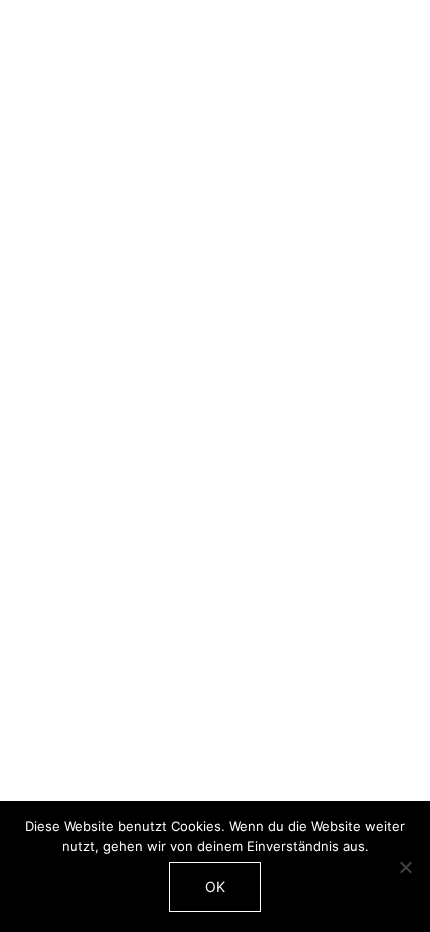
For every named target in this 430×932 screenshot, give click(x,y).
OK (215, 886)
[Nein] (405, 867)
